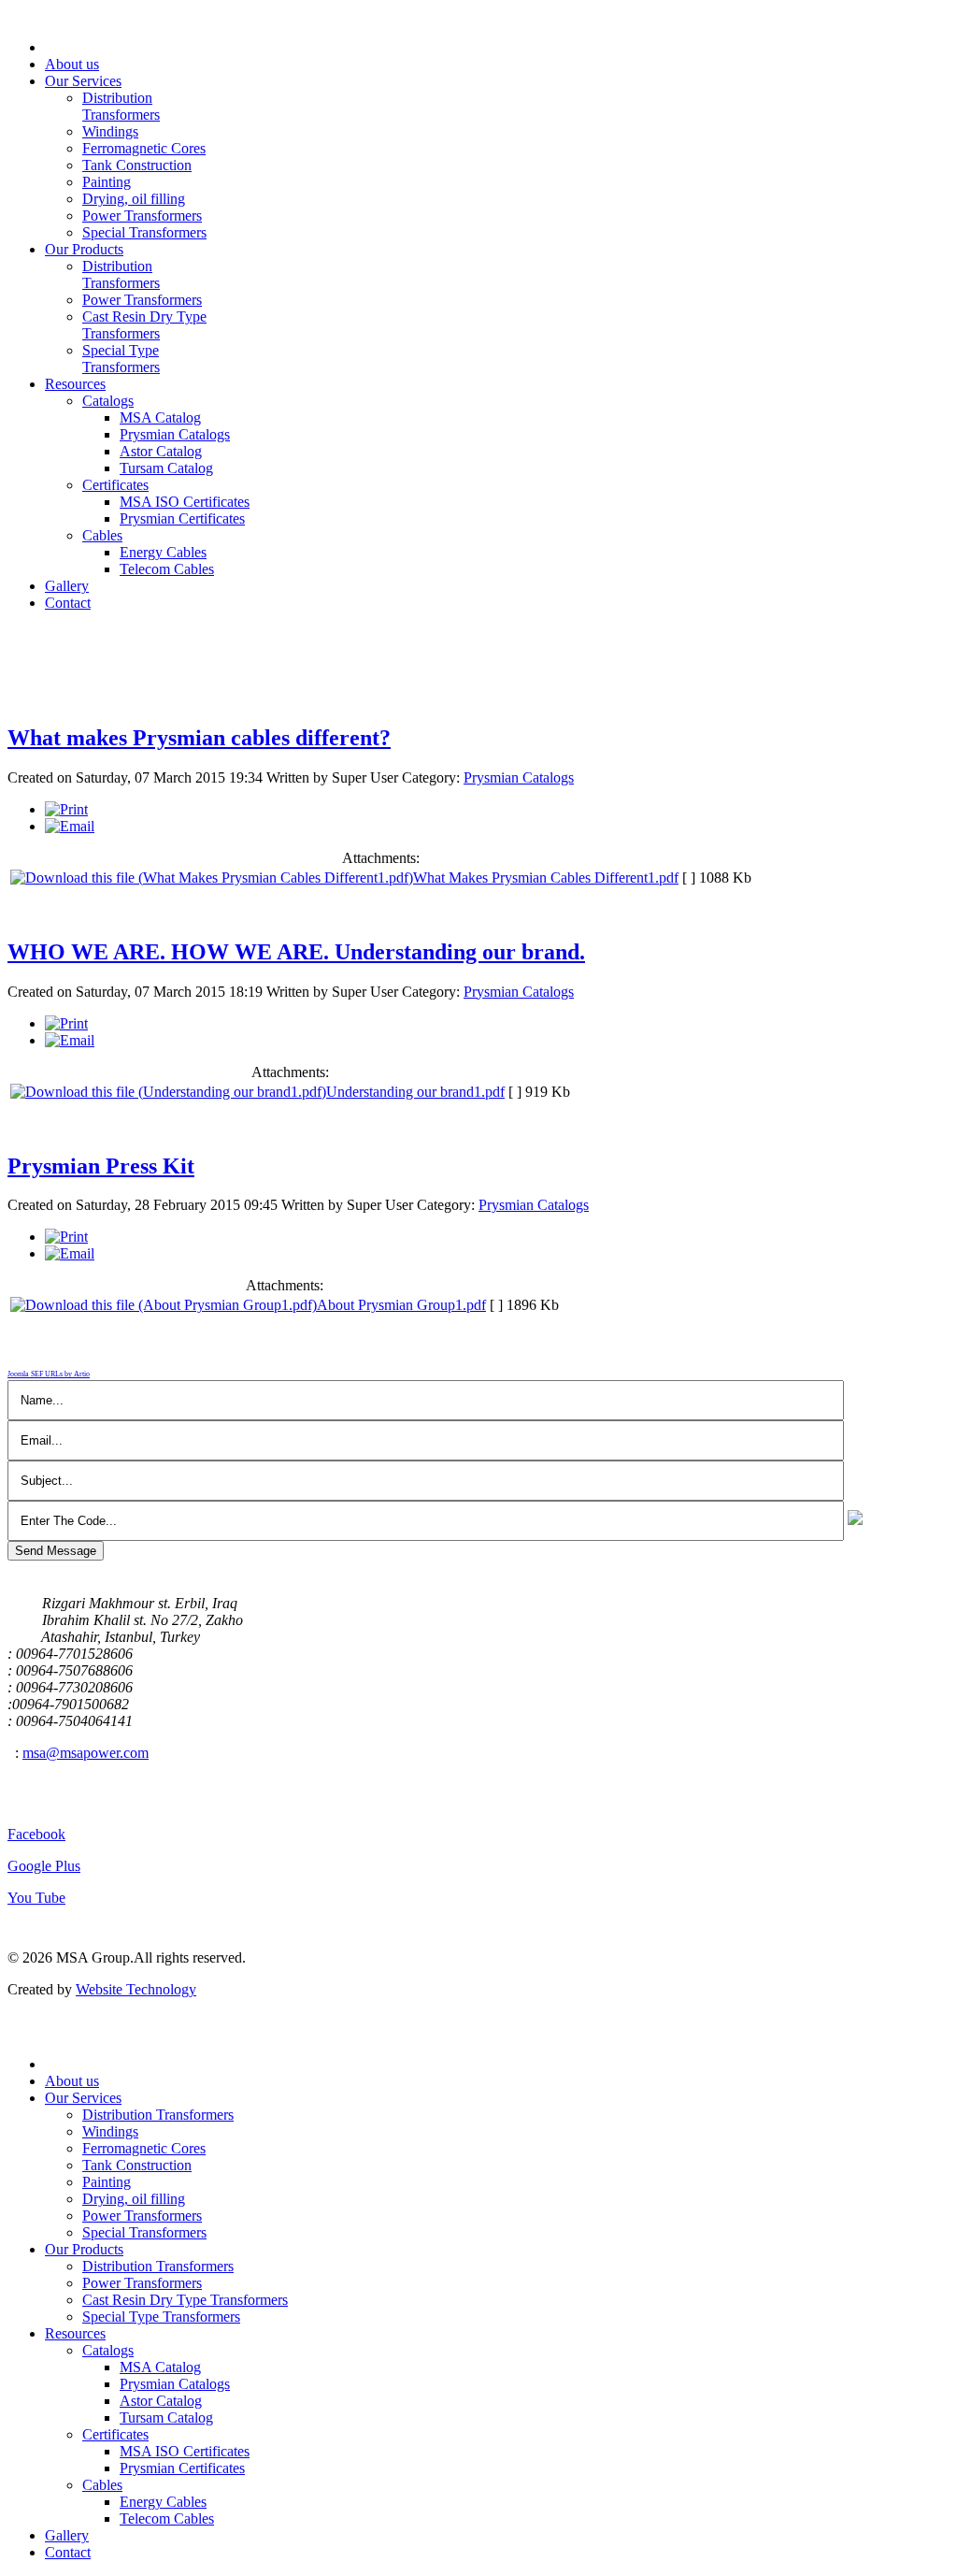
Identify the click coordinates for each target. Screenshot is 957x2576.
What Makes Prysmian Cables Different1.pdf (546, 878)
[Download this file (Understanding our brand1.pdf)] (168, 1092)
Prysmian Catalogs (519, 777)
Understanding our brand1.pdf (415, 1092)
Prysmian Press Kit (101, 1166)
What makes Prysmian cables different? (199, 738)
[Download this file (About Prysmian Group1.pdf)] (164, 1305)
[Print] (66, 809)
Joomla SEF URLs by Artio (49, 1374)
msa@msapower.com (86, 1753)
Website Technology (136, 1989)
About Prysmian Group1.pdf (401, 1305)
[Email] (70, 826)
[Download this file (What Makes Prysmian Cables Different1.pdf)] (212, 878)
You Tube (36, 1898)
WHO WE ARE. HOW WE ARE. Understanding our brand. (296, 952)
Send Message (56, 1551)
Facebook (36, 1834)
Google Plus (44, 1866)
